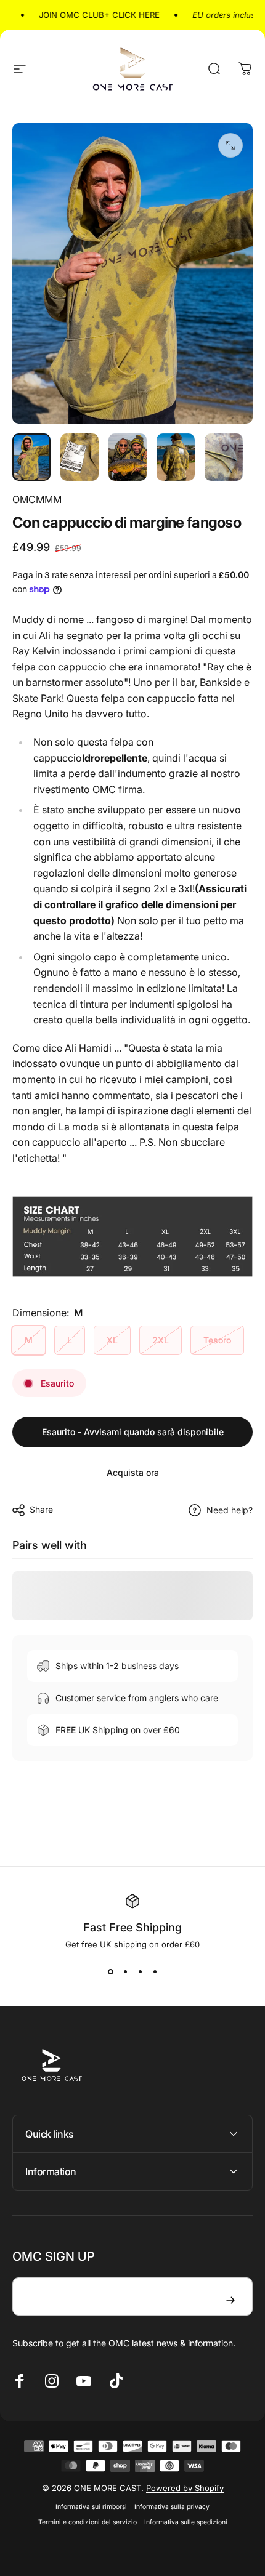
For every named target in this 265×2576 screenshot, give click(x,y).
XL (112, 1340)
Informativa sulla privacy (172, 2507)
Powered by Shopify (185, 2488)
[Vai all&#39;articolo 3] (128, 457)
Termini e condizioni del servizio (88, 2522)
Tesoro (217, 1340)
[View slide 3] (140, 1971)
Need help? (230, 1510)
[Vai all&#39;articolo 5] (224, 457)
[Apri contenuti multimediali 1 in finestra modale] (230, 145)
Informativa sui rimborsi (91, 2507)
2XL (161, 1340)
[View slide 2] (125, 1971)
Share (41, 1509)
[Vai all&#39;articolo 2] (79, 457)
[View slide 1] (110, 1971)
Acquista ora (133, 1472)
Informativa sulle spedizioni (186, 2522)
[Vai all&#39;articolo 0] (31, 457)
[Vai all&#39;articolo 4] (176, 457)
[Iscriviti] (230, 2300)
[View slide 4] (155, 1971)
